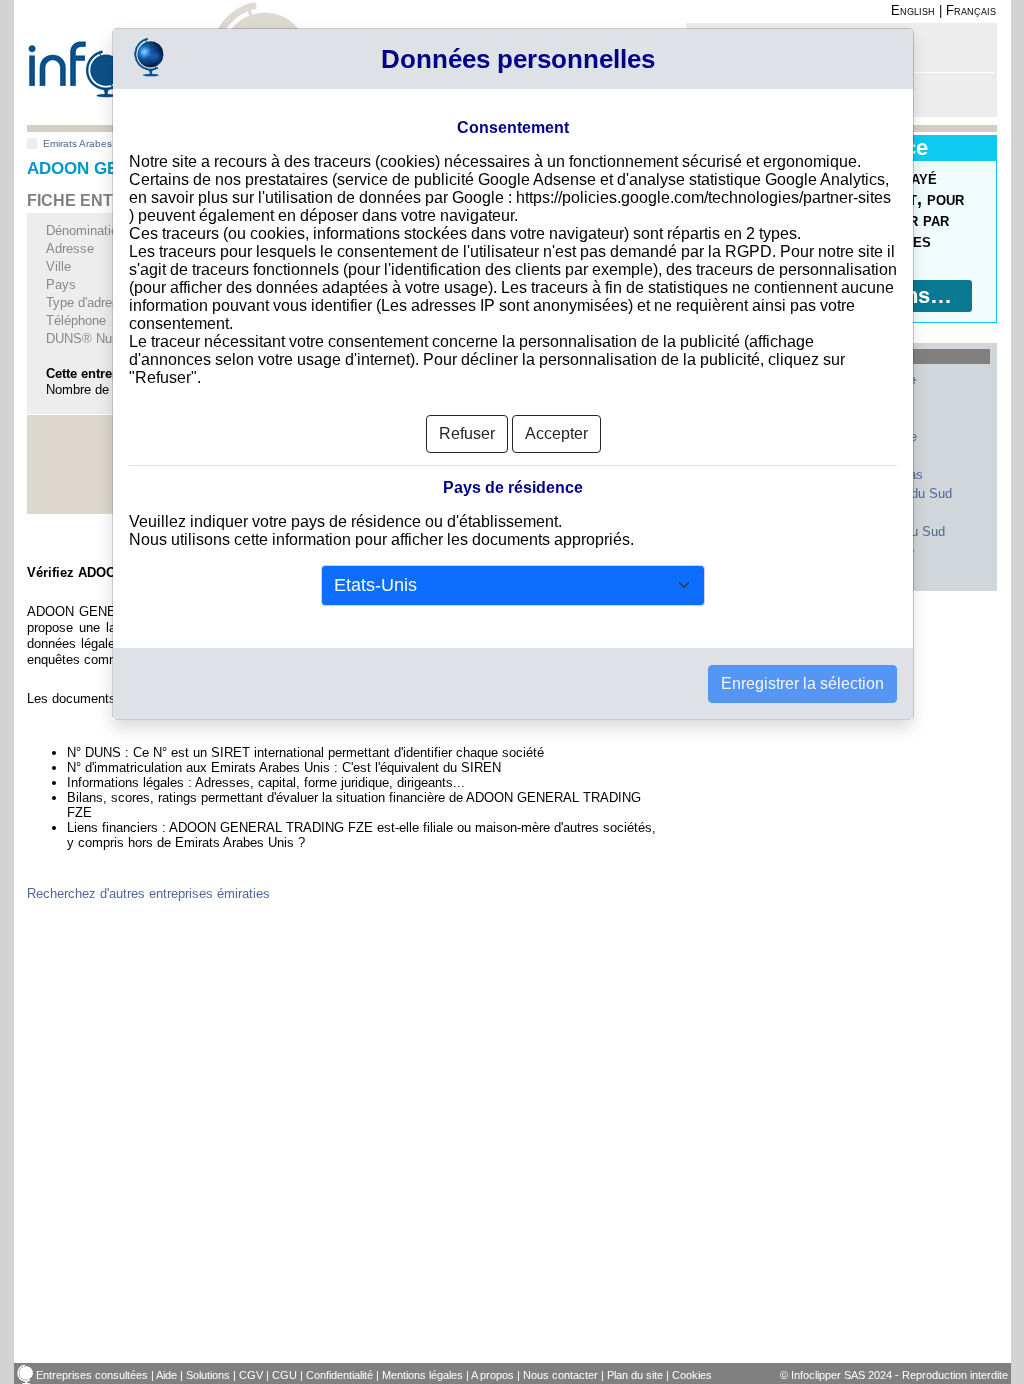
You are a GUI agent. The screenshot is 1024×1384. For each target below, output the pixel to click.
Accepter (556, 433)
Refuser (467, 433)
